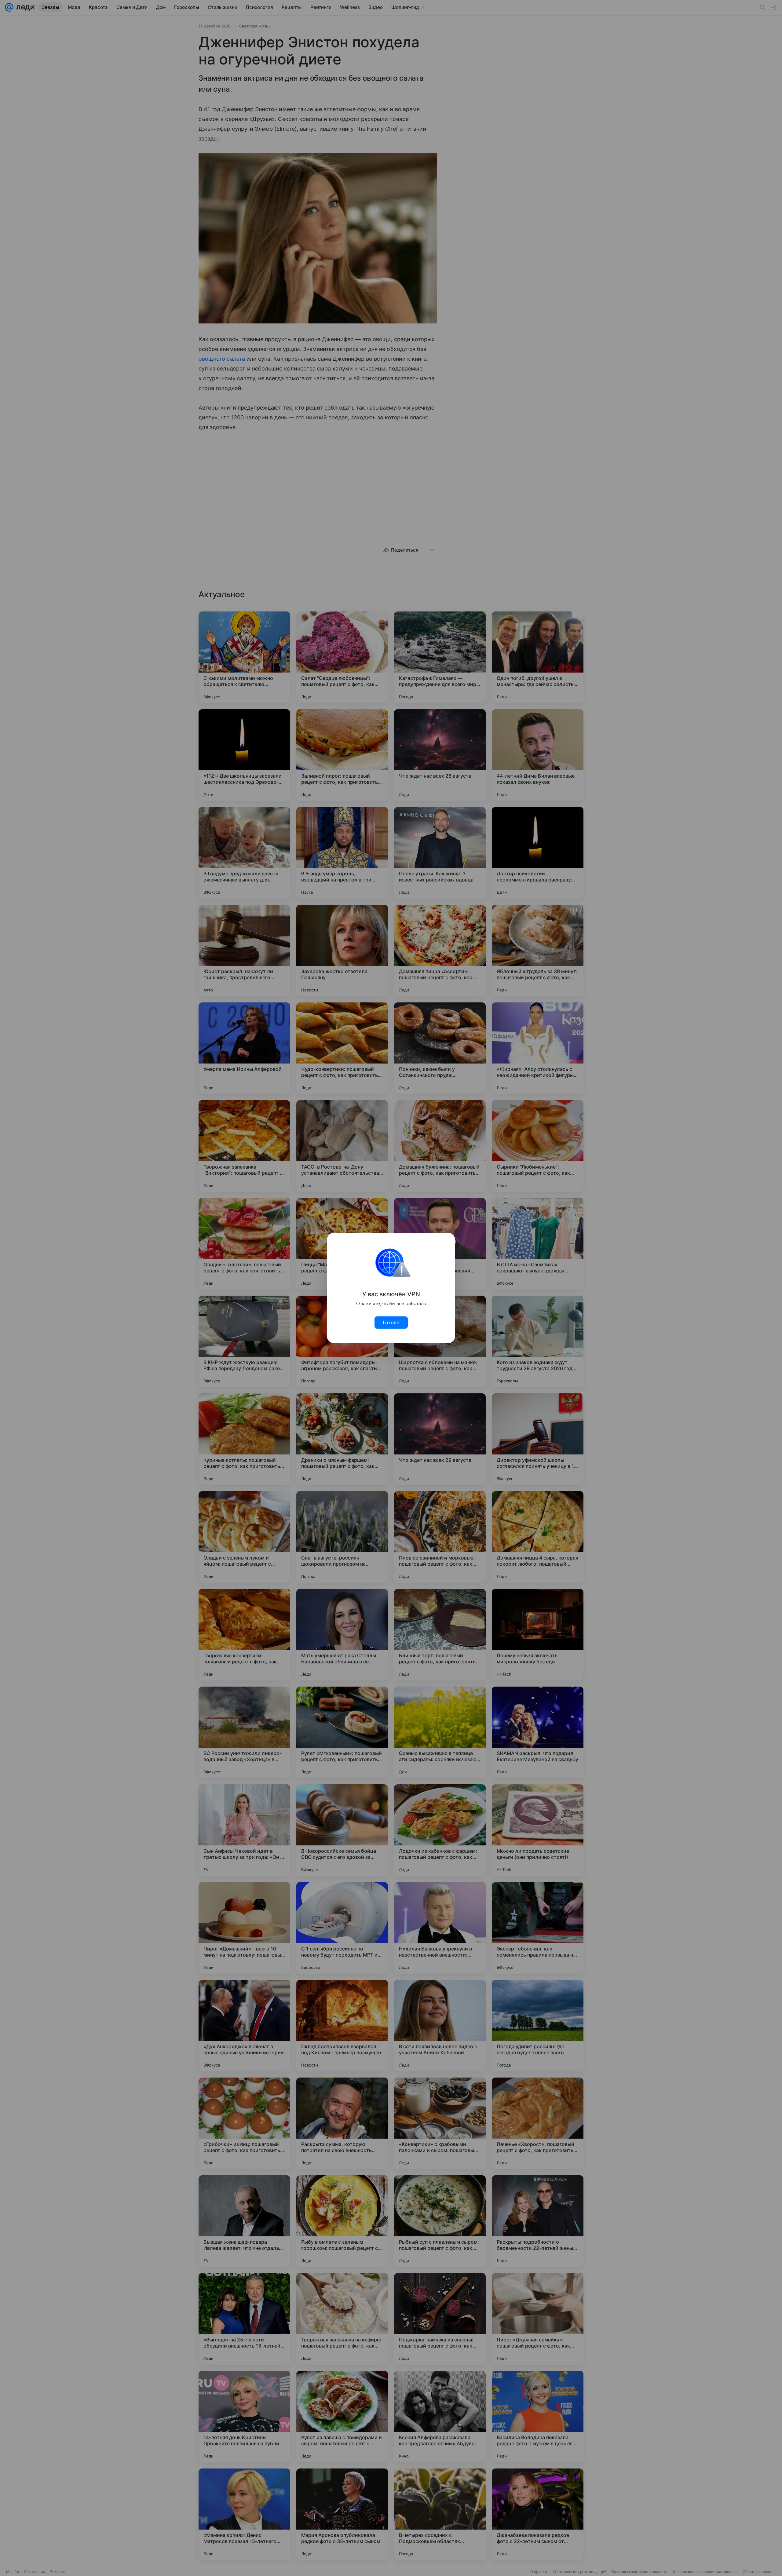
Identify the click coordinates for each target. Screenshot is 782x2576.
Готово (391, 1323)
